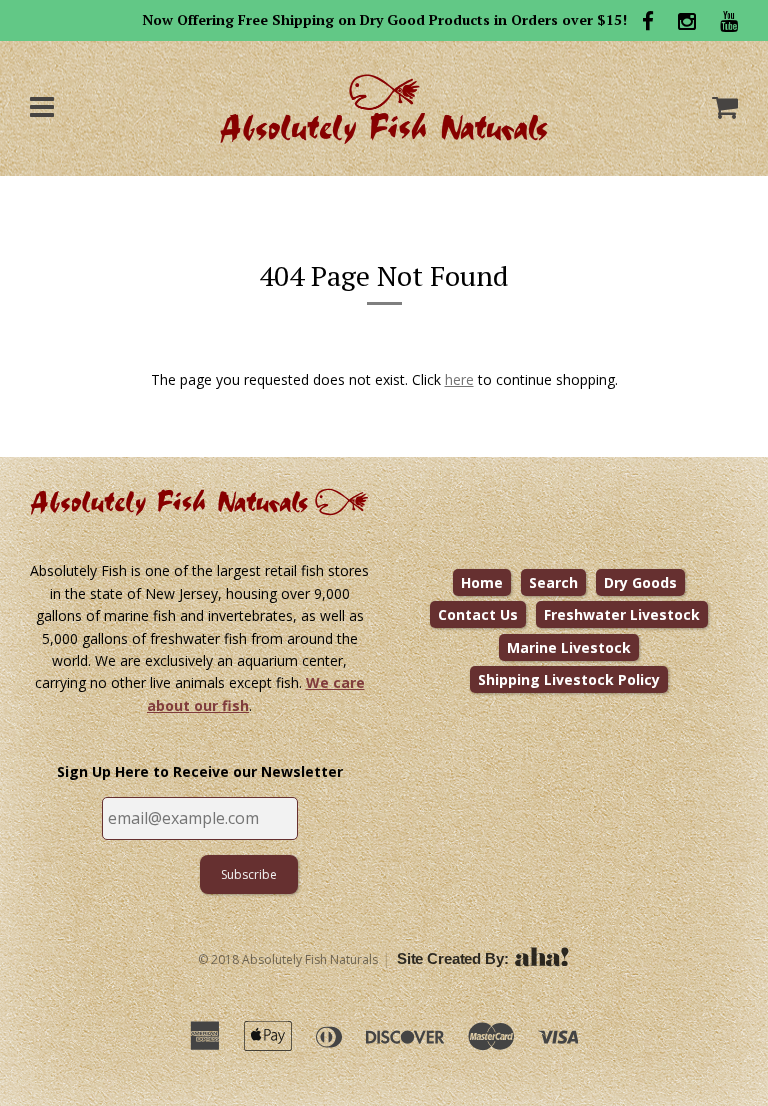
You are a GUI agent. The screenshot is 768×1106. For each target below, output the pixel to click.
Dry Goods (640, 582)
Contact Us (478, 614)
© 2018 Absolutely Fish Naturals (288, 959)
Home (482, 582)
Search (553, 582)
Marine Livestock (569, 647)
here (459, 379)
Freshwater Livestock (622, 614)
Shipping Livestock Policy (569, 679)
